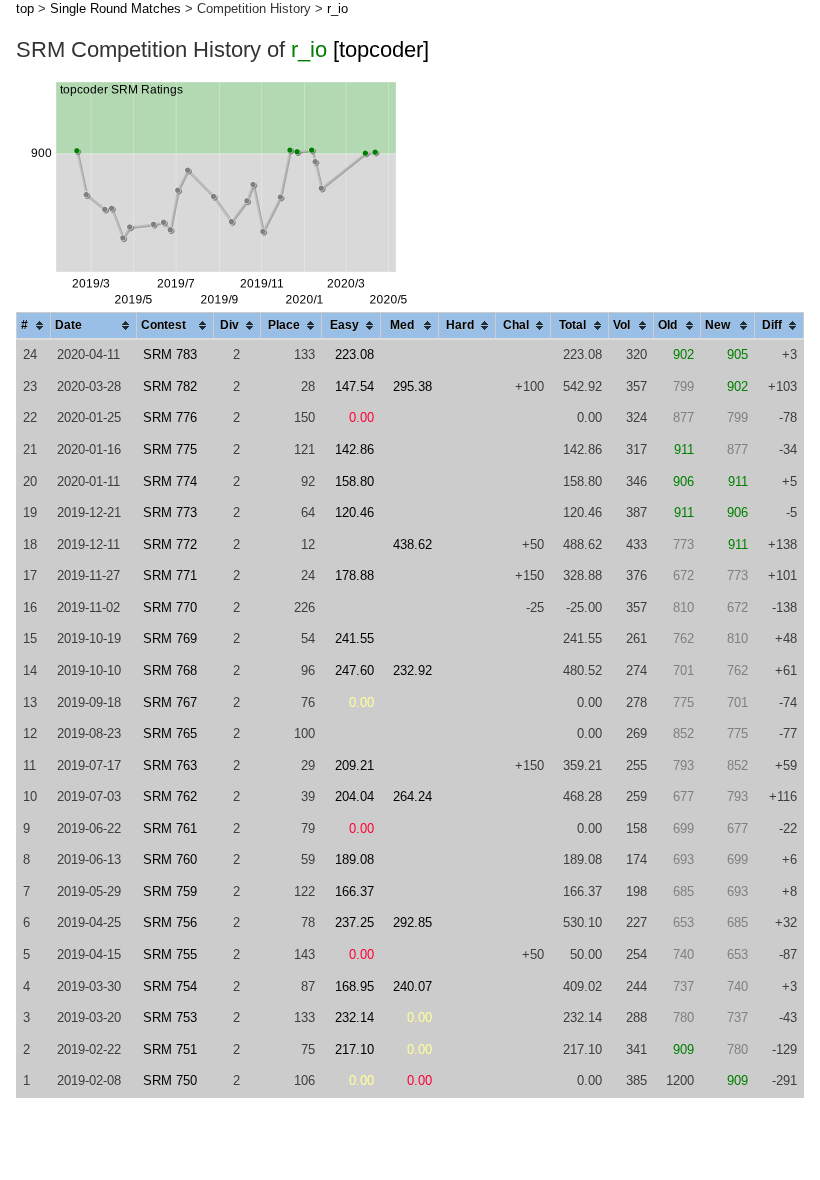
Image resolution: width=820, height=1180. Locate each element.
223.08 (354, 354)
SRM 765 (170, 733)
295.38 (412, 386)
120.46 (354, 512)
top (25, 8)
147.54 (354, 386)
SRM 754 (170, 986)
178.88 (354, 575)
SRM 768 (170, 670)
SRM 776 (170, 417)
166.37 (354, 891)
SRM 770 (170, 607)
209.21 (354, 765)
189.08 (354, 859)
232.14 (354, 1017)
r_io (337, 8)
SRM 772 (170, 544)
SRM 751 (170, 1049)
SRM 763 (170, 765)
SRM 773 (170, 512)
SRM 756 (170, 922)
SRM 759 (170, 891)
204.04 (354, 796)
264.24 (412, 796)
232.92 (412, 670)
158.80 (354, 481)
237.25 (354, 922)
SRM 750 (170, 1080)
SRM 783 (170, 354)
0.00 (361, 417)
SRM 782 (170, 386)
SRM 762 (170, 796)
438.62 (412, 544)
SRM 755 (170, 954)
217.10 (354, 1049)
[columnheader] (34, 326)
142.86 (354, 449)
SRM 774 (170, 481)
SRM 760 (170, 859)
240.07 (412, 986)
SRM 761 (170, 828)
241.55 (354, 638)
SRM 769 (170, 638)
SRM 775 (170, 449)
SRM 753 (170, 1017)
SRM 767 (170, 702)
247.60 (354, 670)
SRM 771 (170, 575)
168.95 (354, 986)
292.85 (412, 922)
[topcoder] (381, 49)
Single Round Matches (115, 8)
